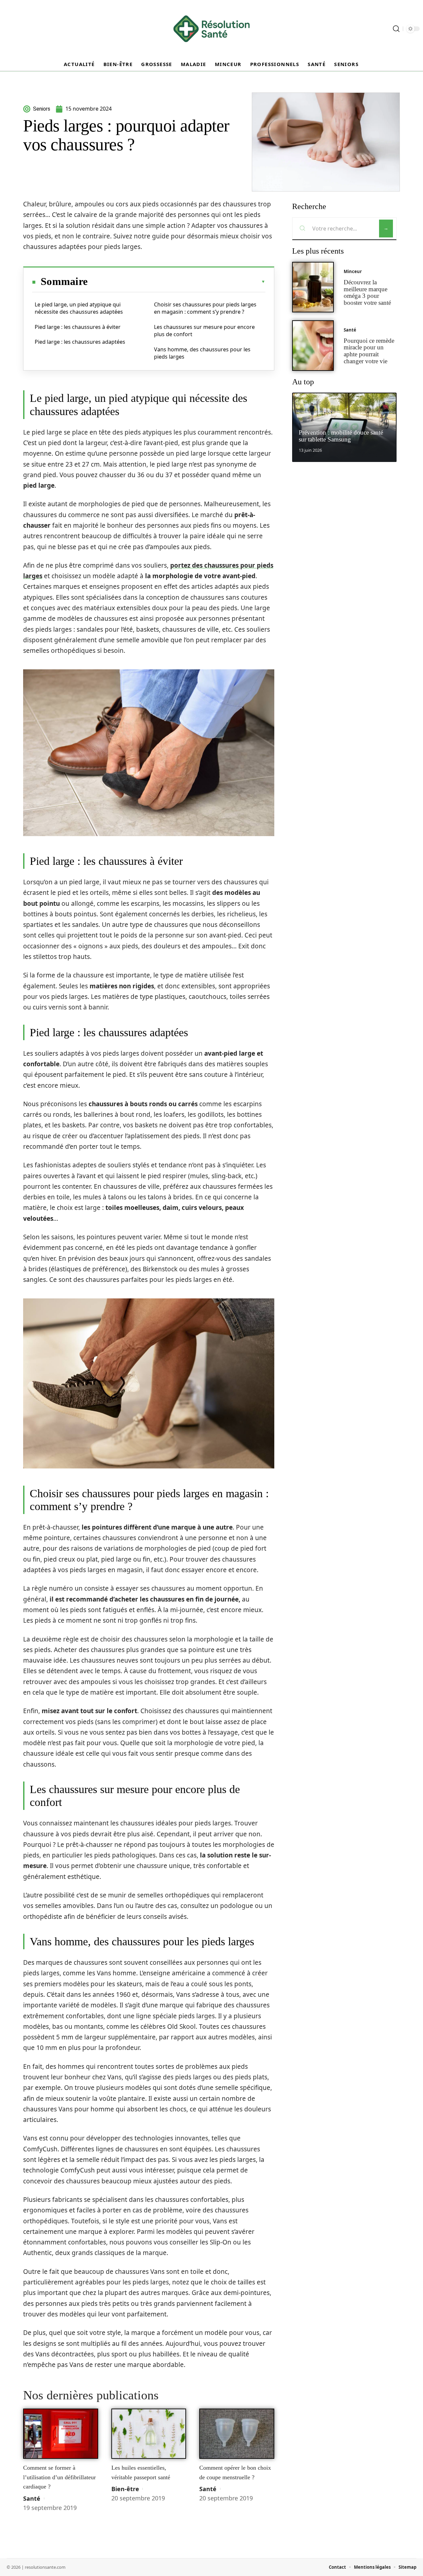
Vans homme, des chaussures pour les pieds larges (202, 353)
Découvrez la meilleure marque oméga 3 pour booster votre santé (367, 292)
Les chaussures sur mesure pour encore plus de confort (204, 331)
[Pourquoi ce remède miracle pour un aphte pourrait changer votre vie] (313, 346)
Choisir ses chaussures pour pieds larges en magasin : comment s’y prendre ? (205, 308)
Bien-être (125, 2489)
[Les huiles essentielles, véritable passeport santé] (149, 2434)
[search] (396, 29)
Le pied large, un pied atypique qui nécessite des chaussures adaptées (79, 308)
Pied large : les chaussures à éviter (78, 327)
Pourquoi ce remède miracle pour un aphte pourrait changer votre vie (369, 351)
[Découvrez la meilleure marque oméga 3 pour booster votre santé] (313, 287)
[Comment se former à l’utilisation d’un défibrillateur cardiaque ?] (61, 2434)
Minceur (353, 271)
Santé (32, 2498)
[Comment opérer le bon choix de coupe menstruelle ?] (237, 2434)
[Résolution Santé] (211, 29)
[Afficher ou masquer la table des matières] (176, 282)
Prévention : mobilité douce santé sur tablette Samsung (341, 436)
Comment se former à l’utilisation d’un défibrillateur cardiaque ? (59, 2477)
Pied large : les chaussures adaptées (80, 342)
